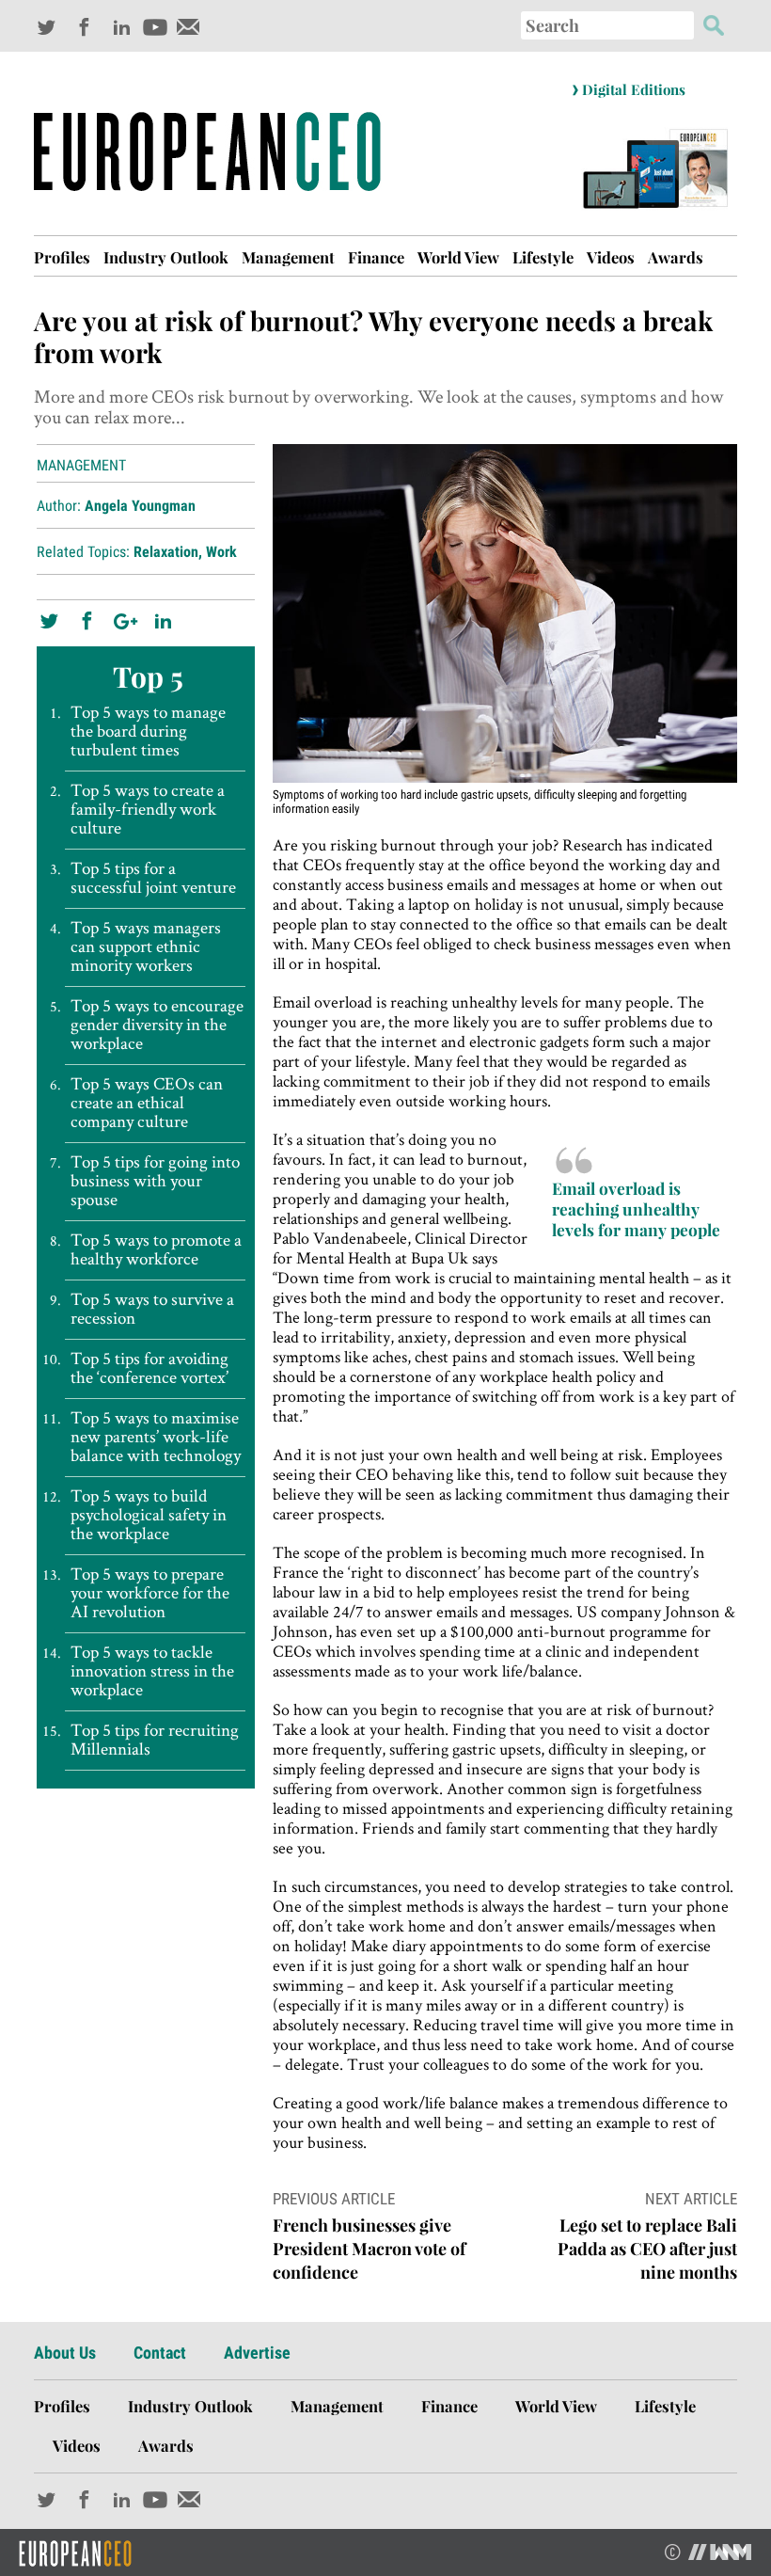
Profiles (62, 257)
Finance (376, 257)
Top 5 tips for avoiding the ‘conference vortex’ (149, 1368)
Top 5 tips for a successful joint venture (153, 878)
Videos (611, 257)
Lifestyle (543, 257)
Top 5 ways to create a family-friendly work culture (148, 809)
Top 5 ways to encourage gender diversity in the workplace (157, 1025)
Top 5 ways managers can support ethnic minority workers (146, 946)
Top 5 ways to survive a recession (152, 1309)
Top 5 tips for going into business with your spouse (155, 1181)
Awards (676, 257)
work (221, 552)
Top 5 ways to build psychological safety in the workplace (149, 1515)
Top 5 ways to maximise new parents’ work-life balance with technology (156, 1437)
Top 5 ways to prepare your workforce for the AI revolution (150, 1593)
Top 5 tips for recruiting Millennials (155, 1740)
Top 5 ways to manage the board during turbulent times (148, 731)
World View (458, 257)
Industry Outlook (166, 257)
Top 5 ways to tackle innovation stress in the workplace (152, 1671)
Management (288, 257)
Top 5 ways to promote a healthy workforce (156, 1249)
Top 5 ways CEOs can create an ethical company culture (147, 1103)
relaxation (166, 552)
